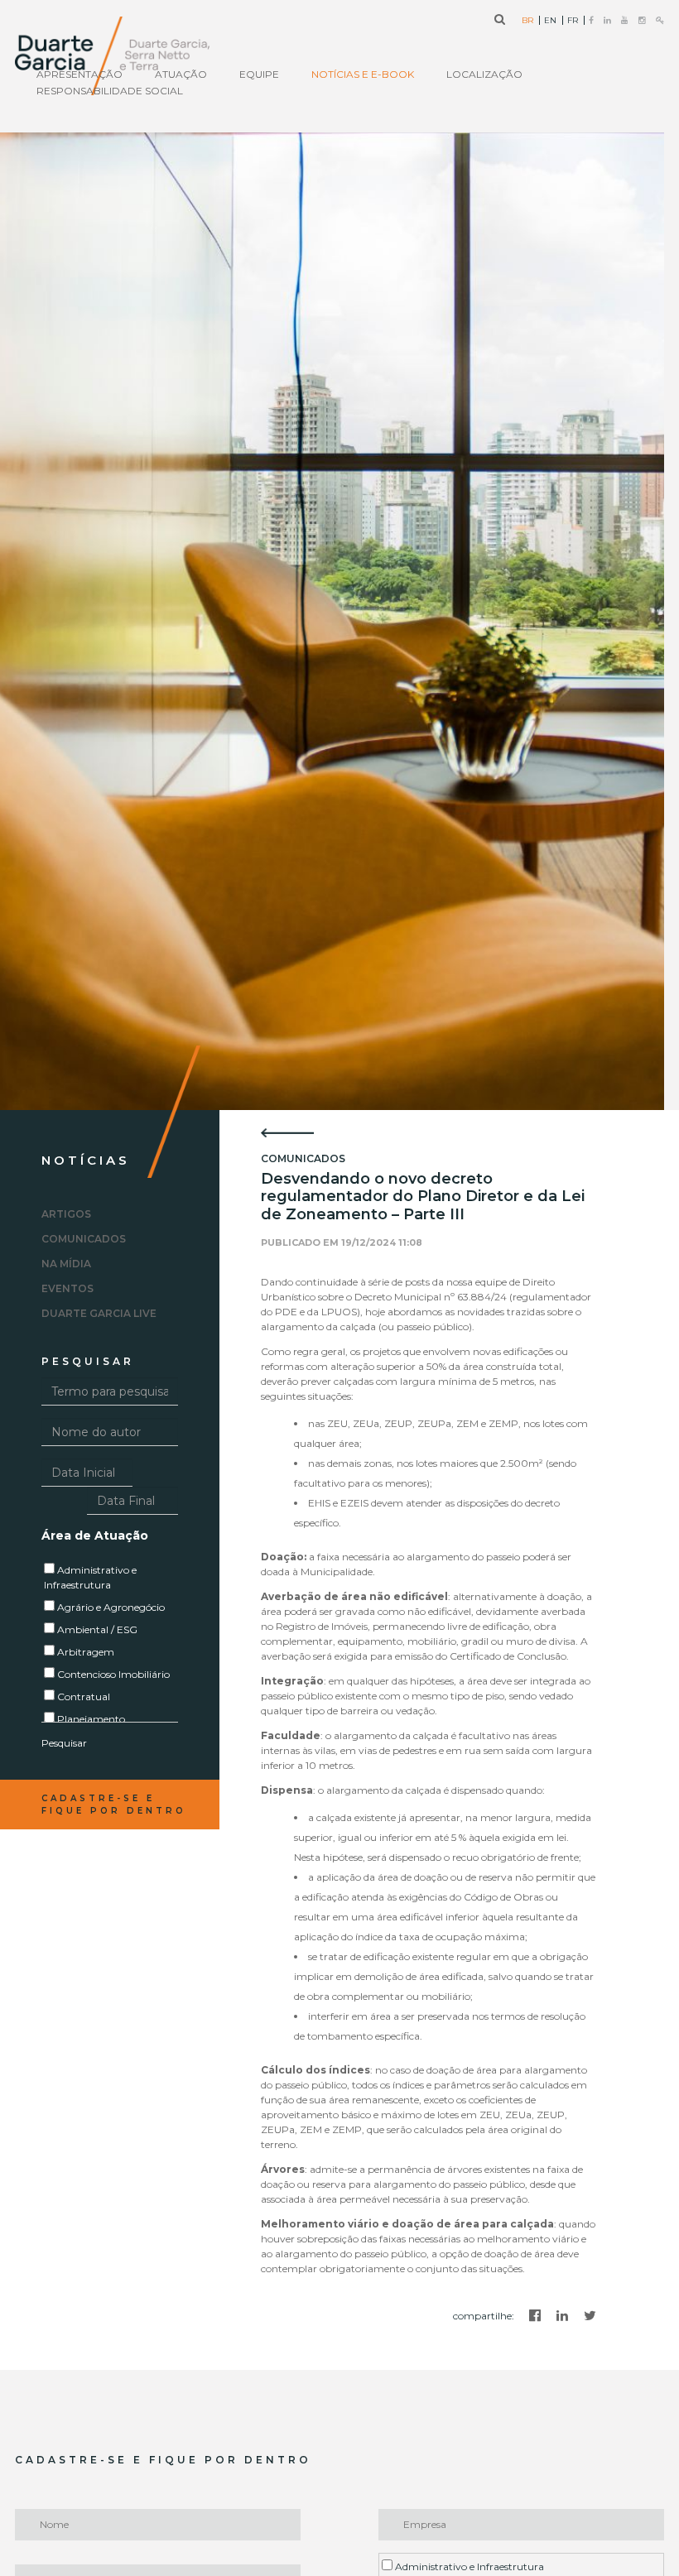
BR (527, 21)
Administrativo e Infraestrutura (468, 2566)
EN (550, 21)
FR (573, 21)
